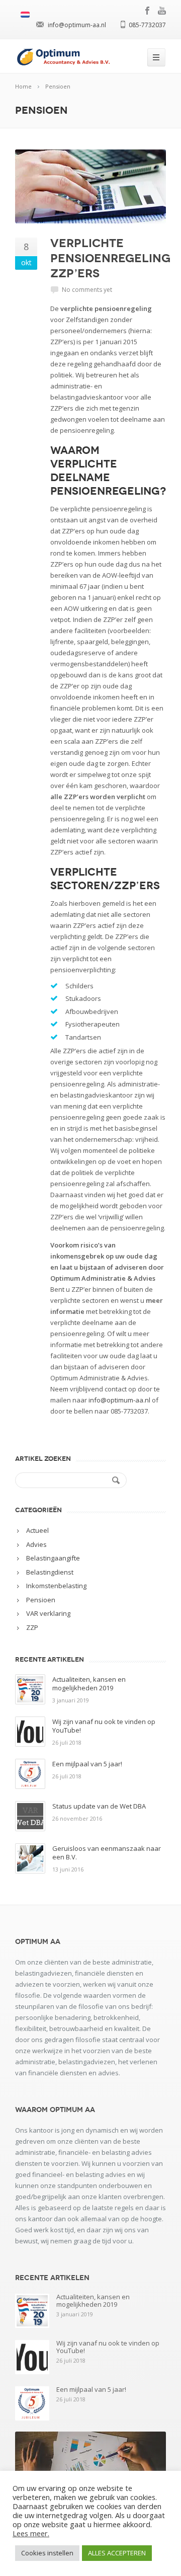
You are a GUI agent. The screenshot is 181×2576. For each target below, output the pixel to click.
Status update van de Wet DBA (99, 1806)
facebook (148, 11)
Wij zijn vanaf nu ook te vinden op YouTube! (104, 1726)
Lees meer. (31, 2533)
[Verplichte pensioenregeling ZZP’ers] (90, 186)
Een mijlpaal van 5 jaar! (87, 1764)
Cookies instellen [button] (47, 2553)
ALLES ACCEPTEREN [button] (117, 2553)
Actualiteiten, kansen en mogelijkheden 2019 (89, 1684)
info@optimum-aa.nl (119, 1400)
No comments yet (87, 290)
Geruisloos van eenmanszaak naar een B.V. (107, 1853)
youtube (162, 11)
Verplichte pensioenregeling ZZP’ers (110, 258)
